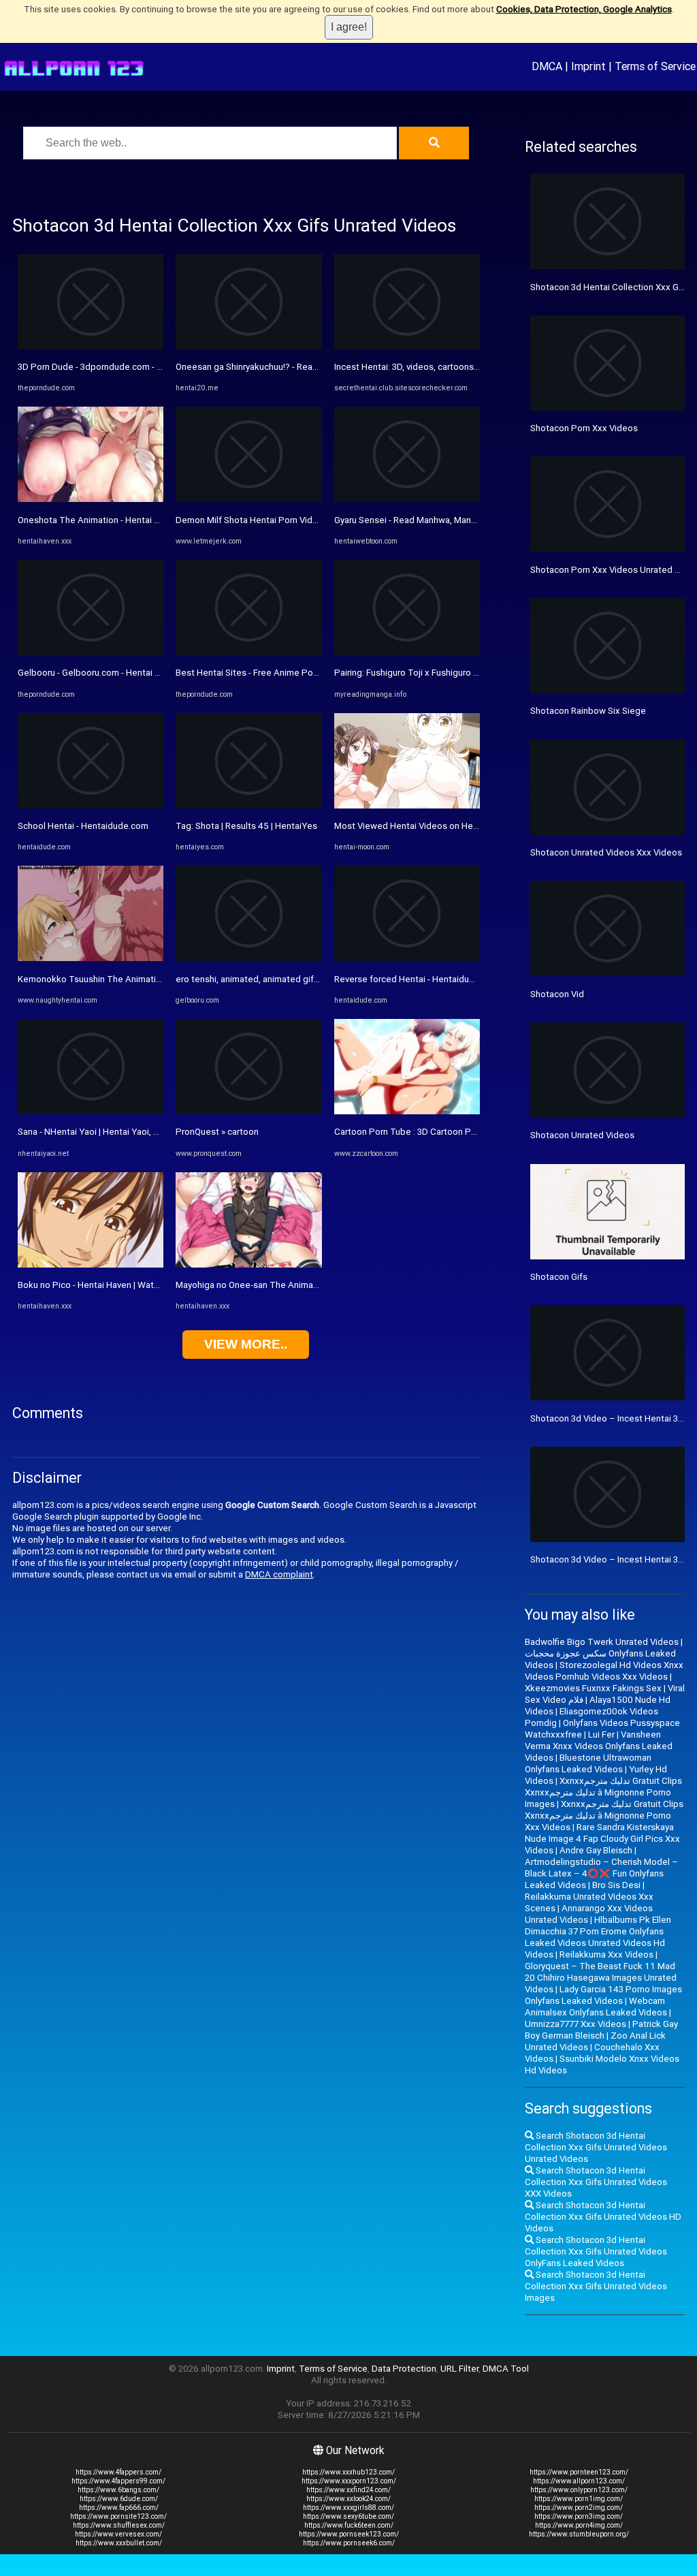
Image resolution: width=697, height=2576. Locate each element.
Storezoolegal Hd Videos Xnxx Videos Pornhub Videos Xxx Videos (604, 1671)
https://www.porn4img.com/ (579, 2525)
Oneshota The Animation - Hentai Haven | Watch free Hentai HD (145, 520)
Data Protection (404, 2369)
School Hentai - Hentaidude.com (83, 826)
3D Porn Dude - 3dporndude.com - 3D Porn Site (112, 367)
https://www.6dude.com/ (119, 2499)
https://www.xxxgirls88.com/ (348, 2508)
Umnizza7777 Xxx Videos (576, 2024)
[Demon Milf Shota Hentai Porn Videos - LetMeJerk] (248, 499)
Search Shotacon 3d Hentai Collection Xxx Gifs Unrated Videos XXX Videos (596, 2182)
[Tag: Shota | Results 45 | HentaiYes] (248, 805)
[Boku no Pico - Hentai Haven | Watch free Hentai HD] (91, 1265)
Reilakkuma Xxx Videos (606, 1954)
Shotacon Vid (557, 994)
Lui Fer (601, 1734)
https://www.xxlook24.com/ (348, 2499)
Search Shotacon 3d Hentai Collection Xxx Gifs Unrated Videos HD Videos (603, 2217)
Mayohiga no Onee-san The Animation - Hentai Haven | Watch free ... (312, 1285)
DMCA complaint (279, 1574)
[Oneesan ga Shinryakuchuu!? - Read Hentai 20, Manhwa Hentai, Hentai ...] (248, 346)
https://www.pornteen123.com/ (579, 2472)
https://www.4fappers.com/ (118, 2472)
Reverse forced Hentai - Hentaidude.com (417, 979)
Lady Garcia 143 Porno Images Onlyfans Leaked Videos (603, 1995)
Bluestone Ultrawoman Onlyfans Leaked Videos (588, 1763)
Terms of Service (655, 66)
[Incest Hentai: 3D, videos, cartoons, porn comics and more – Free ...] (407, 346)
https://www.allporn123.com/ (579, 2481)
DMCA (547, 66)
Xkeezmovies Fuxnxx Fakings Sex (593, 1688)
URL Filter (459, 2369)
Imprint (588, 66)
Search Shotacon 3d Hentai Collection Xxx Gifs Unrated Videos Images (596, 2286)
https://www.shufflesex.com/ (119, 2525)
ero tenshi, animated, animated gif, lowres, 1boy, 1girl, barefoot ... (307, 979)
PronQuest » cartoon (217, 1132)
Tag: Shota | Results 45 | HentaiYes (246, 826)
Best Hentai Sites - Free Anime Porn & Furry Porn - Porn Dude (298, 673)
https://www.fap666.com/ (119, 2508)
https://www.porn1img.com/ (579, 2499)
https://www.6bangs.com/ (118, 2490)
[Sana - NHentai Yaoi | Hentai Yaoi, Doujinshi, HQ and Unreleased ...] (91, 1111)
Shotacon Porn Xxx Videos (584, 428)
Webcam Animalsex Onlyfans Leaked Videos (596, 2007)
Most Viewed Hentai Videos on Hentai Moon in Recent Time (455, 826)
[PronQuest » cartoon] (248, 1111)
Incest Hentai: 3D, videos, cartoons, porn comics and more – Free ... (469, 367)
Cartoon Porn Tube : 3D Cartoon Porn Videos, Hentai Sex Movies (464, 1132)
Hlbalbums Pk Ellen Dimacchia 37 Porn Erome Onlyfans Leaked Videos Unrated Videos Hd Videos (598, 1937)
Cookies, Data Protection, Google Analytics (584, 9)
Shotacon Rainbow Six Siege (588, 711)
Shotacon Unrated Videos (582, 1135)
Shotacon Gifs (559, 1277)
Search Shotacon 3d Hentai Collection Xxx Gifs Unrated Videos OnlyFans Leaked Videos (596, 2251)
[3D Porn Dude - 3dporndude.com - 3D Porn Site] (91, 346)
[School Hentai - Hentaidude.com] (91, 805)
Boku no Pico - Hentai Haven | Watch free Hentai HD (121, 1285)
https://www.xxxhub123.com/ (348, 2472)
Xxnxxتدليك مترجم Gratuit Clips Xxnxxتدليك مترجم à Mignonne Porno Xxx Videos (604, 1816)
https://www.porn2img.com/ (579, 2508)
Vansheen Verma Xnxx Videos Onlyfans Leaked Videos (599, 1746)
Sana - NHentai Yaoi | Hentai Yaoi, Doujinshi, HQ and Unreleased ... (149, 1132)
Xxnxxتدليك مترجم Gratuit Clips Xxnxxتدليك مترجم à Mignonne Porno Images (603, 1792)
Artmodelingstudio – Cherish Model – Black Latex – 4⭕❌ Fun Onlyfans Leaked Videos (601, 1873)
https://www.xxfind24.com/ (348, 2490)
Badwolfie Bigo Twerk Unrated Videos (602, 1642)
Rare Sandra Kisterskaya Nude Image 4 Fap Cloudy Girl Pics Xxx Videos (602, 1839)
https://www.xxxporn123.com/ (349, 2481)
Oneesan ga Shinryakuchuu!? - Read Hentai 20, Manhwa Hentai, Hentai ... (320, 367)
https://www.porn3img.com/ (579, 2516)
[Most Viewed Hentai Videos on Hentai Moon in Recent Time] (407, 805)
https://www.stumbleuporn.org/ (579, 2534)
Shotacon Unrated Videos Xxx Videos (606, 852)
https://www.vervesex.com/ (118, 2534)
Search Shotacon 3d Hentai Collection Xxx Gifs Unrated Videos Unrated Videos (596, 2147)
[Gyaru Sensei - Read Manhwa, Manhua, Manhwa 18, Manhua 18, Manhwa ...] (407, 499)
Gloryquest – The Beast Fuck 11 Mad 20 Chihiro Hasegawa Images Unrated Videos (601, 1978)
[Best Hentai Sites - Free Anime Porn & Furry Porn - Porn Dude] (248, 652)
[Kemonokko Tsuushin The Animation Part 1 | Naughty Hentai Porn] (91, 958)
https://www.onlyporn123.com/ (579, 2490)
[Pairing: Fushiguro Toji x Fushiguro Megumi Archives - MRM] (407, 652)
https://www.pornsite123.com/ (118, 2516)
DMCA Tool (506, 2369)
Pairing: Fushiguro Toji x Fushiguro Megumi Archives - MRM (452, 673)
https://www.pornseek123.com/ (349, 2534)
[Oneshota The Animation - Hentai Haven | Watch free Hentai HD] (91, 499)
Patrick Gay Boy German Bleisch (601, 2030)
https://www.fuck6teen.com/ (349, 2525)
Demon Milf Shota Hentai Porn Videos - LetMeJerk (277, 520)
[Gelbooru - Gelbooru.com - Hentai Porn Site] (91, 652)
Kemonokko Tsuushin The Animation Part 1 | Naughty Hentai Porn (150, 979)
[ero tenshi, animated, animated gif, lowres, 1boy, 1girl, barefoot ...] (248, 958)
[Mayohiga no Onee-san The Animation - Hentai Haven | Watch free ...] (248, 1265)
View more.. (246, 1344)
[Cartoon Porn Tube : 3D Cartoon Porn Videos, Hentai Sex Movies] (407, 1111)
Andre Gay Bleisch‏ (596, 1850)
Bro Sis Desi (616, 1885)
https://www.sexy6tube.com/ (348, 2516)
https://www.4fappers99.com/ (118, 2481)
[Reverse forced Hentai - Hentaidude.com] (407, 958)
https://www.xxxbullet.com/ (119, 2543)
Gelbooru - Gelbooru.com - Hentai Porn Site (105, 673)
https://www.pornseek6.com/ (349, 2543)
